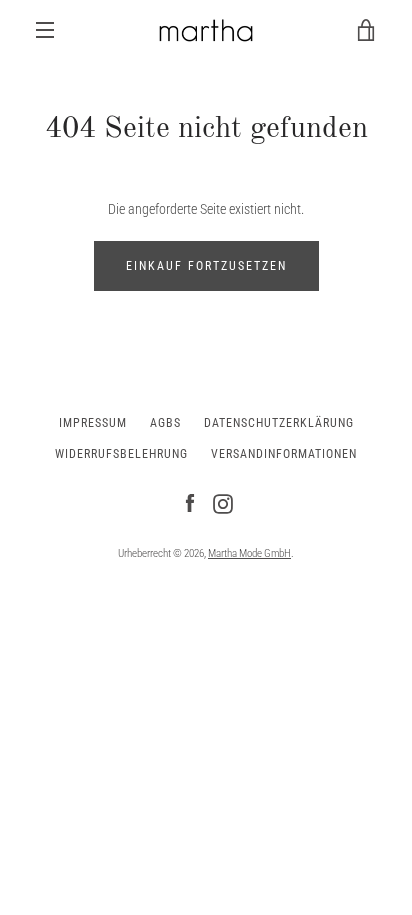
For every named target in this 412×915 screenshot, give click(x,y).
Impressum (93, 423)
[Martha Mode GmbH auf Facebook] (190, 503)
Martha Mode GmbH (249, 553)
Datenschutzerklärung (279, 423)
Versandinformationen (284, 454)
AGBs (165, 423)
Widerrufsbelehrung (121, 454)
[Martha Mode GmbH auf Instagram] (223, 503)
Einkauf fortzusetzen (206, 266)
